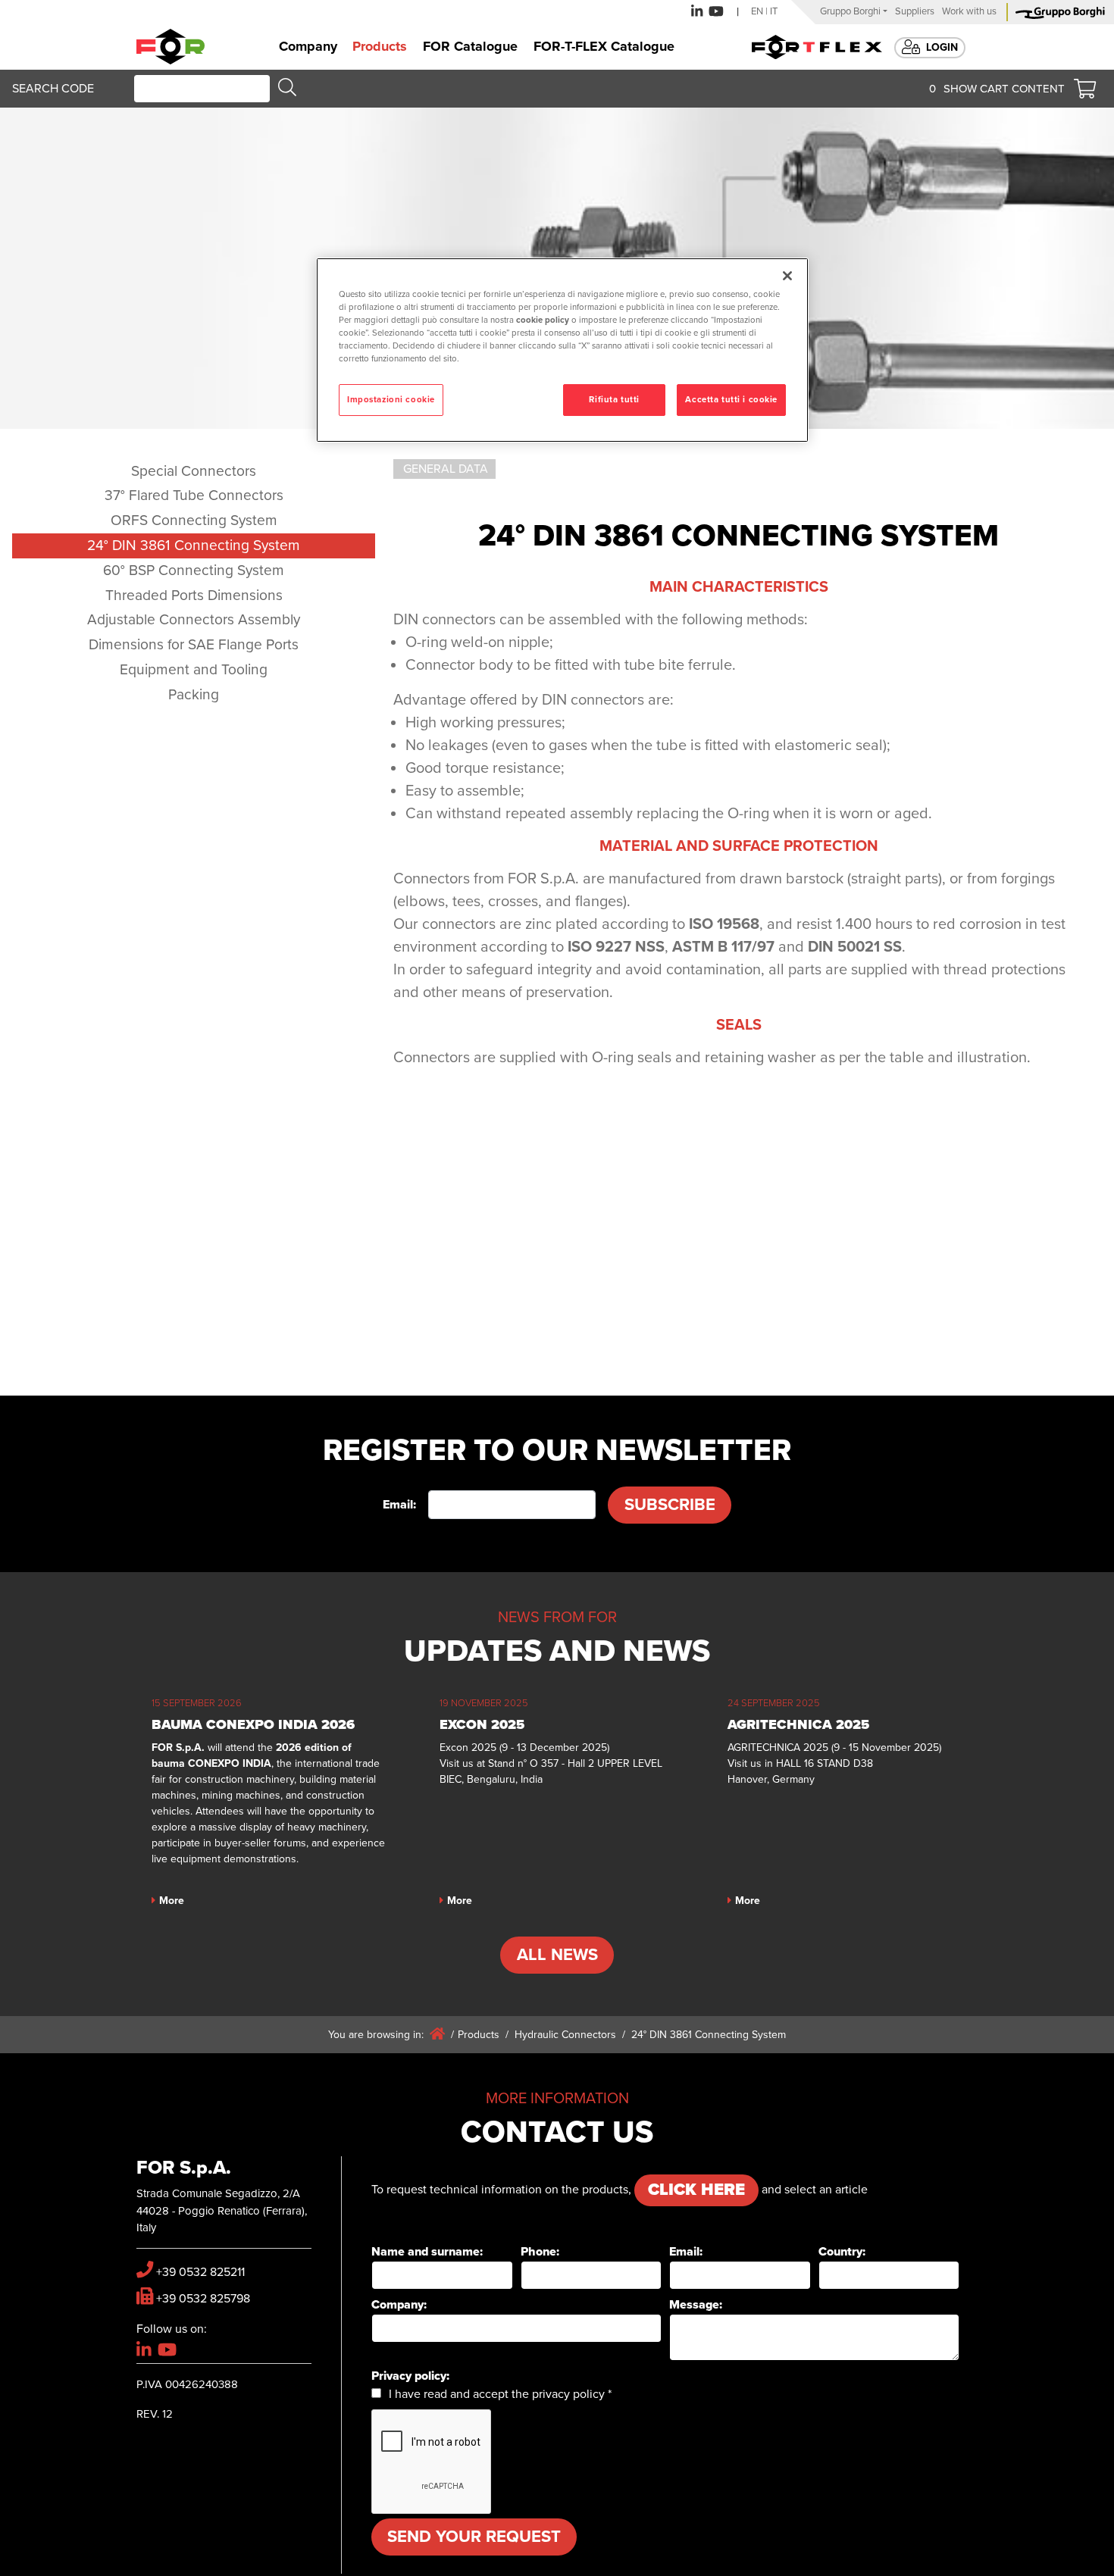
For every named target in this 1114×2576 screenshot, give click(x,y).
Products (479, 2035)
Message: (696, 2305)
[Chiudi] (787, 276)
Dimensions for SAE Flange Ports (194, 644)
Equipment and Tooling (194, 669)
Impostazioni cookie (391, 400)
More (172, 1901)
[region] (562, 350)
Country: (842, 2252)
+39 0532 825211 (200, 2272)
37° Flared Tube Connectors (194, 495)
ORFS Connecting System (194, 520)
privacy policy (568, 2394)
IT (774, 11)
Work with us (969, 11)
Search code (53, 89)
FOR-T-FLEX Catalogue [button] (604, 46)
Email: (399, 1505)
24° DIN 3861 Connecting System (194, 545)
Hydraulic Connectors (565, 2035)
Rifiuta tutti (614, 400)
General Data (446, 469)
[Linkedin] (697, 12)
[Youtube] (716, 12)
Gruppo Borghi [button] (850, 11)
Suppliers (915, 11)
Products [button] (380, 46)
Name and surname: (427, 2252)
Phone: (540, 2252)
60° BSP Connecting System (194, 570)
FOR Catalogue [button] (470, 46)
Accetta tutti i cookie (731, 400)
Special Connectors (194, 471)
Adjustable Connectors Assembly (194, 619)
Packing (194, 694)
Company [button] (308, 46)
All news (557, 1955)
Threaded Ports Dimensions (194, 595)
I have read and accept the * (500, 2394)
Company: (399, 2305)
